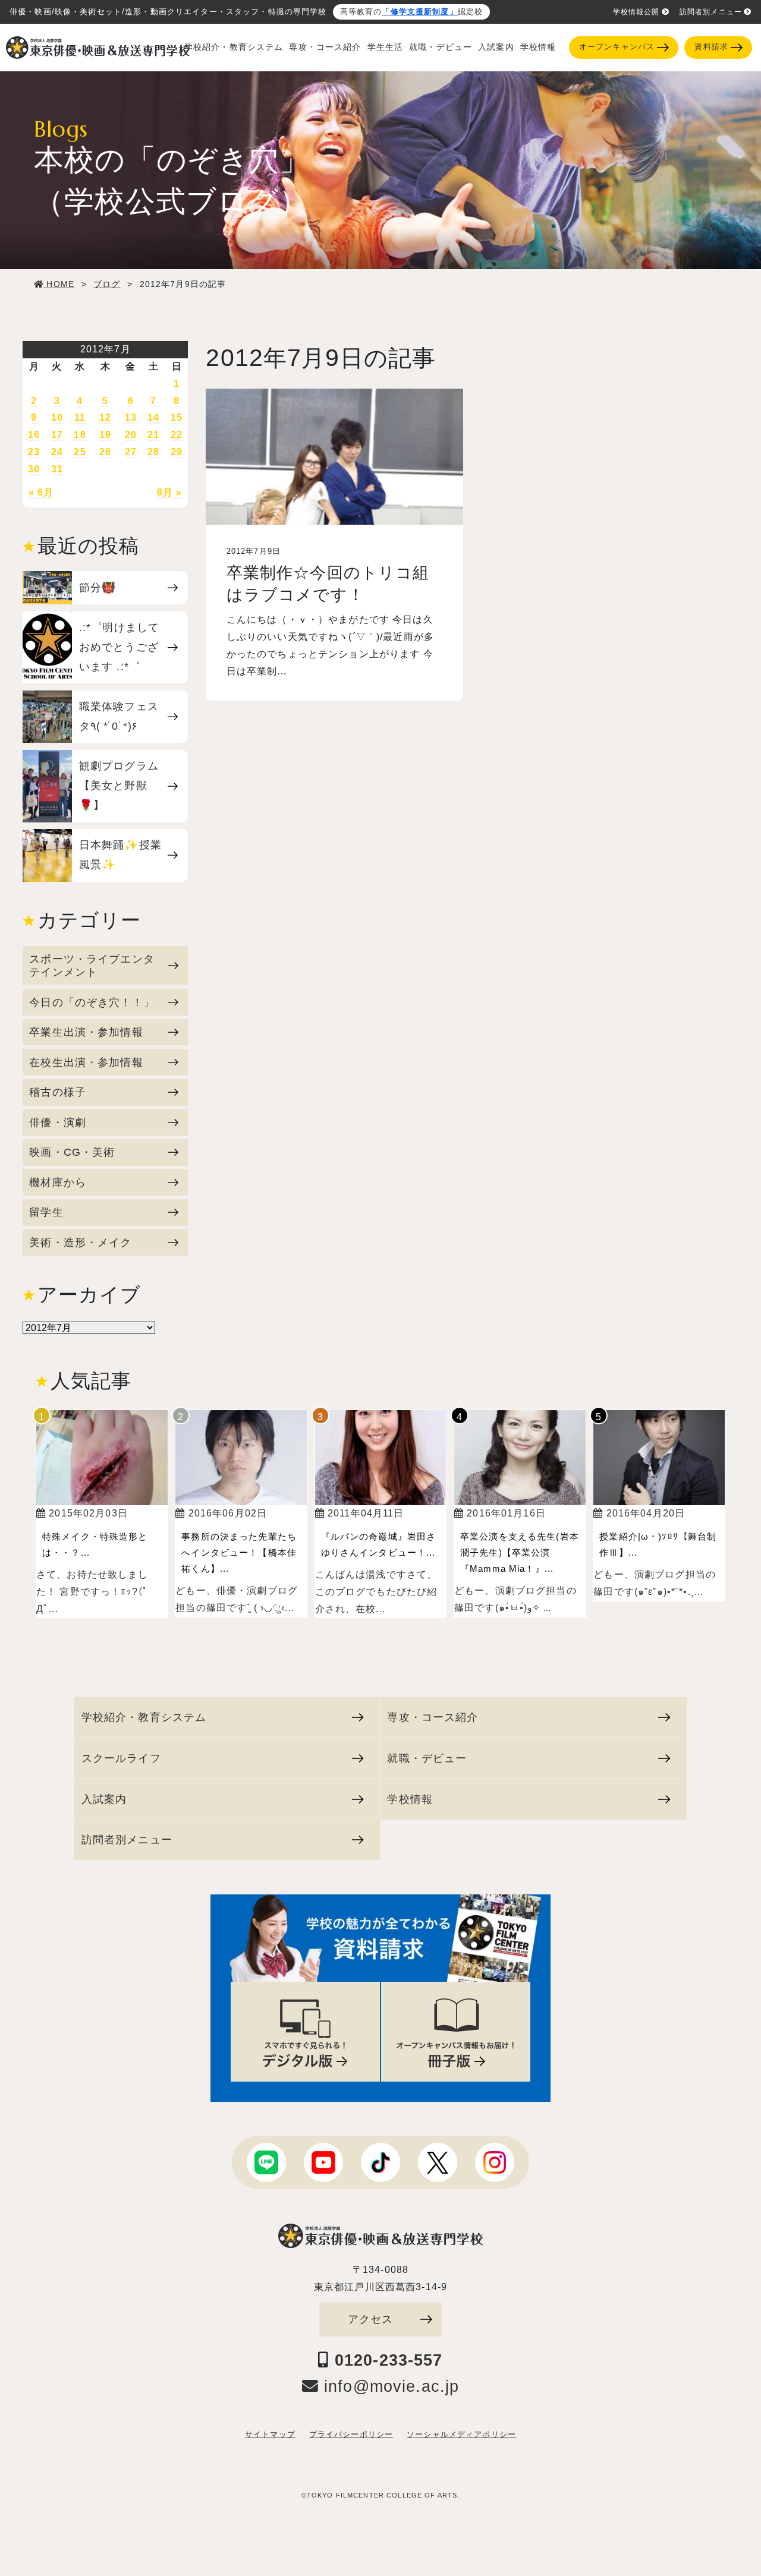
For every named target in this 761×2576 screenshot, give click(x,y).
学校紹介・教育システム (234, 47)
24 (57, 452)
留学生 (46, 1212)
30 (34, 469)
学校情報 (538, 47)
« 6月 (41, 492)
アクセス (371, 2319)
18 (80, 435)
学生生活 (386, 47)
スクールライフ (121, 1758)
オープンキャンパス (617, 47)
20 (131, 435)
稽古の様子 (58, 1092)
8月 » (170, 492)
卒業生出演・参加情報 (86, 1032)
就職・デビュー (441, 47)
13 (131, 417)
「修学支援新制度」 (419, 12)
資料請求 (711, 47)
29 (177, 452)
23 (34, 452)
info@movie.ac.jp (389, 2386)
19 (105, 435)
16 (34, 435)
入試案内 (496, 47)
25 (80, 452)
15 (177, 417)
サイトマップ (270, 2435)
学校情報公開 (636, 12)
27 (131, 452)
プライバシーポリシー (351, 2435)
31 (57, 469)
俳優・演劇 (58, 1122)
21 (153, 435)
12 (105, 417)
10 (57, 417)
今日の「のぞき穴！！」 (92, 1002)
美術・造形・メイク (80, 1242)
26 (105, 452)
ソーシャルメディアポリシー (461, 2435)
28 (153, 452)
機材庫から (58, 1182)
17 (57, 435)
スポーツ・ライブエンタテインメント (92, 965)
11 (80, 417)
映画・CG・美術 (72, 1152)
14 (153, 417)
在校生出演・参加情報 (86, 1062)
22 (177, 435)
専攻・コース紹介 (325, 47)
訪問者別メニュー (711, 12)
